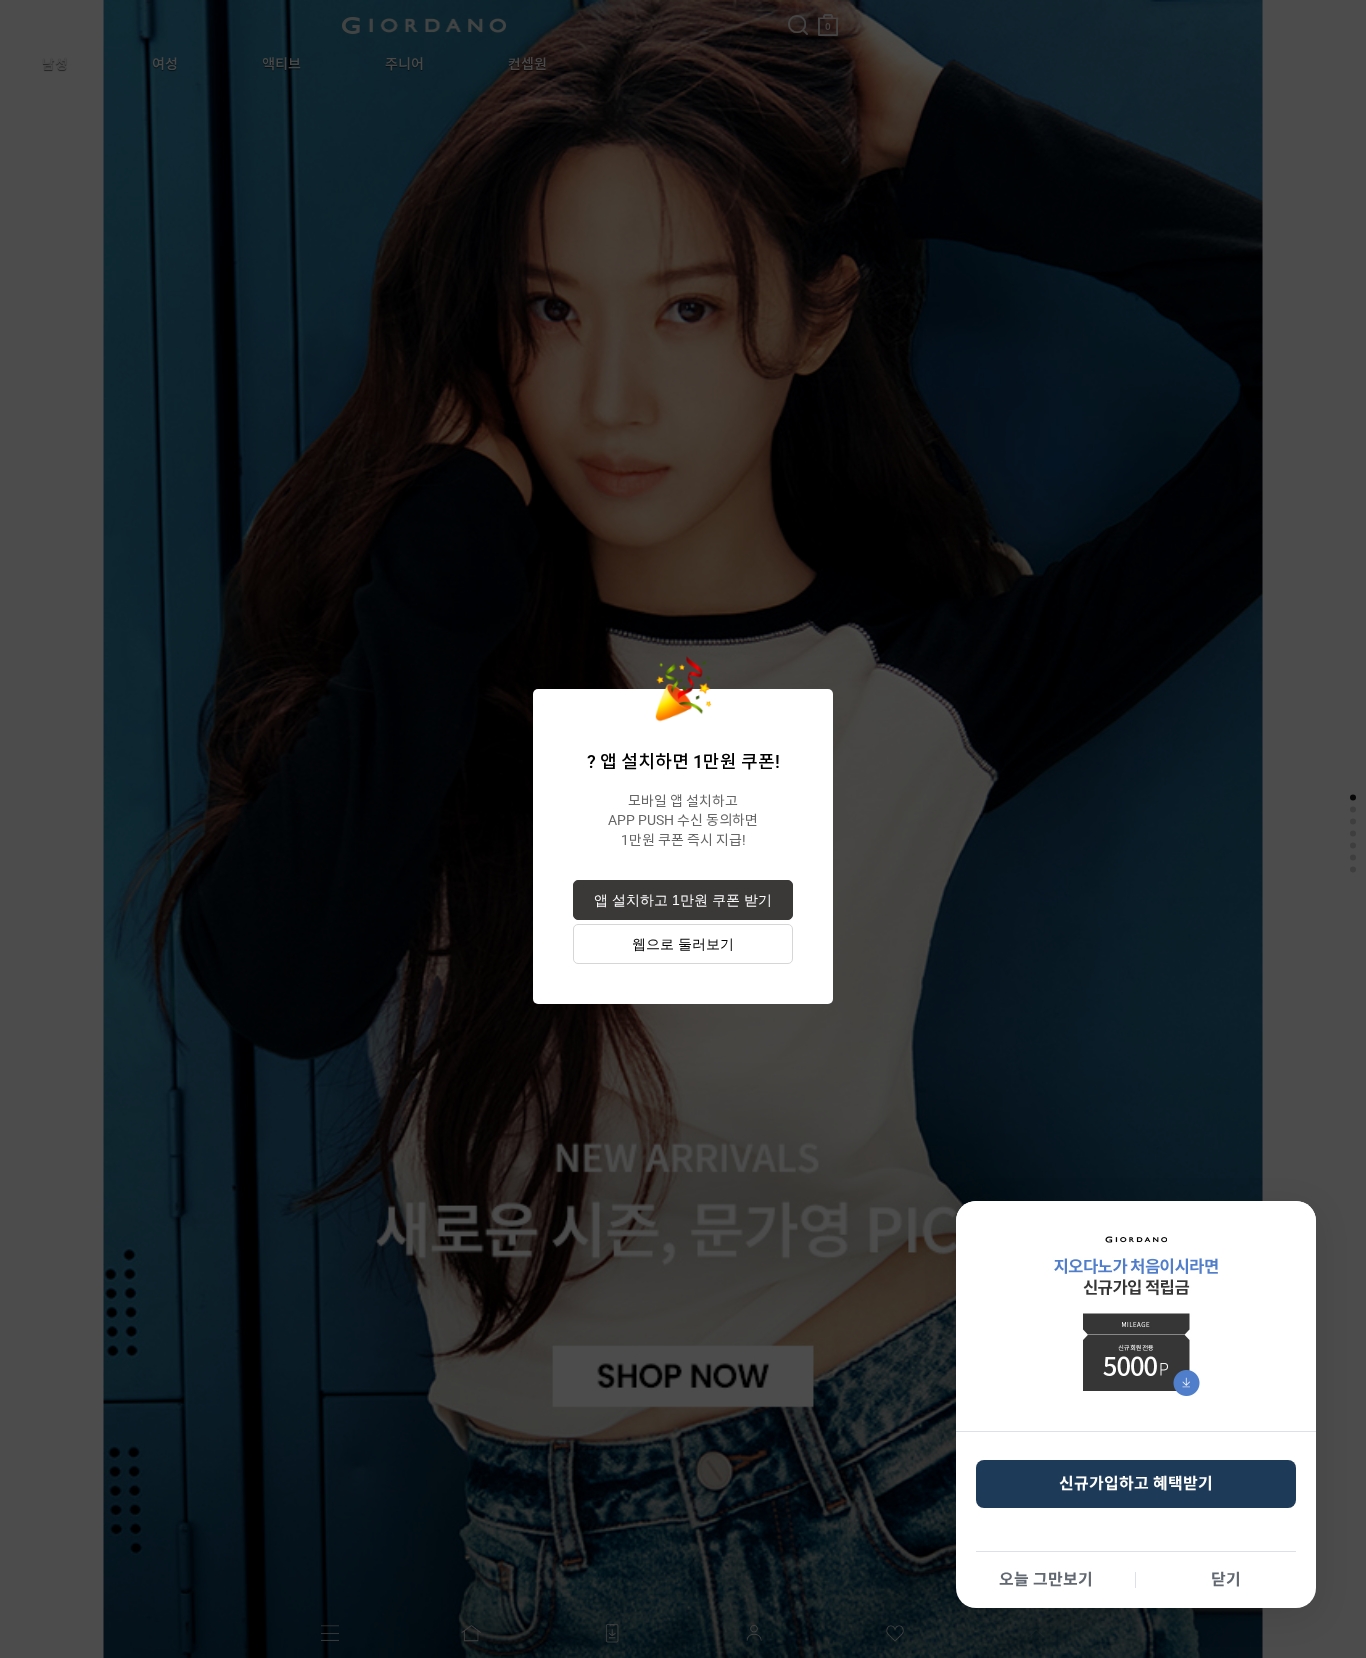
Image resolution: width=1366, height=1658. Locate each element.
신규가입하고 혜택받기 (1136, 1483)
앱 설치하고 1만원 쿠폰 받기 (683, 900)
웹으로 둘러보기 (683, 944)
